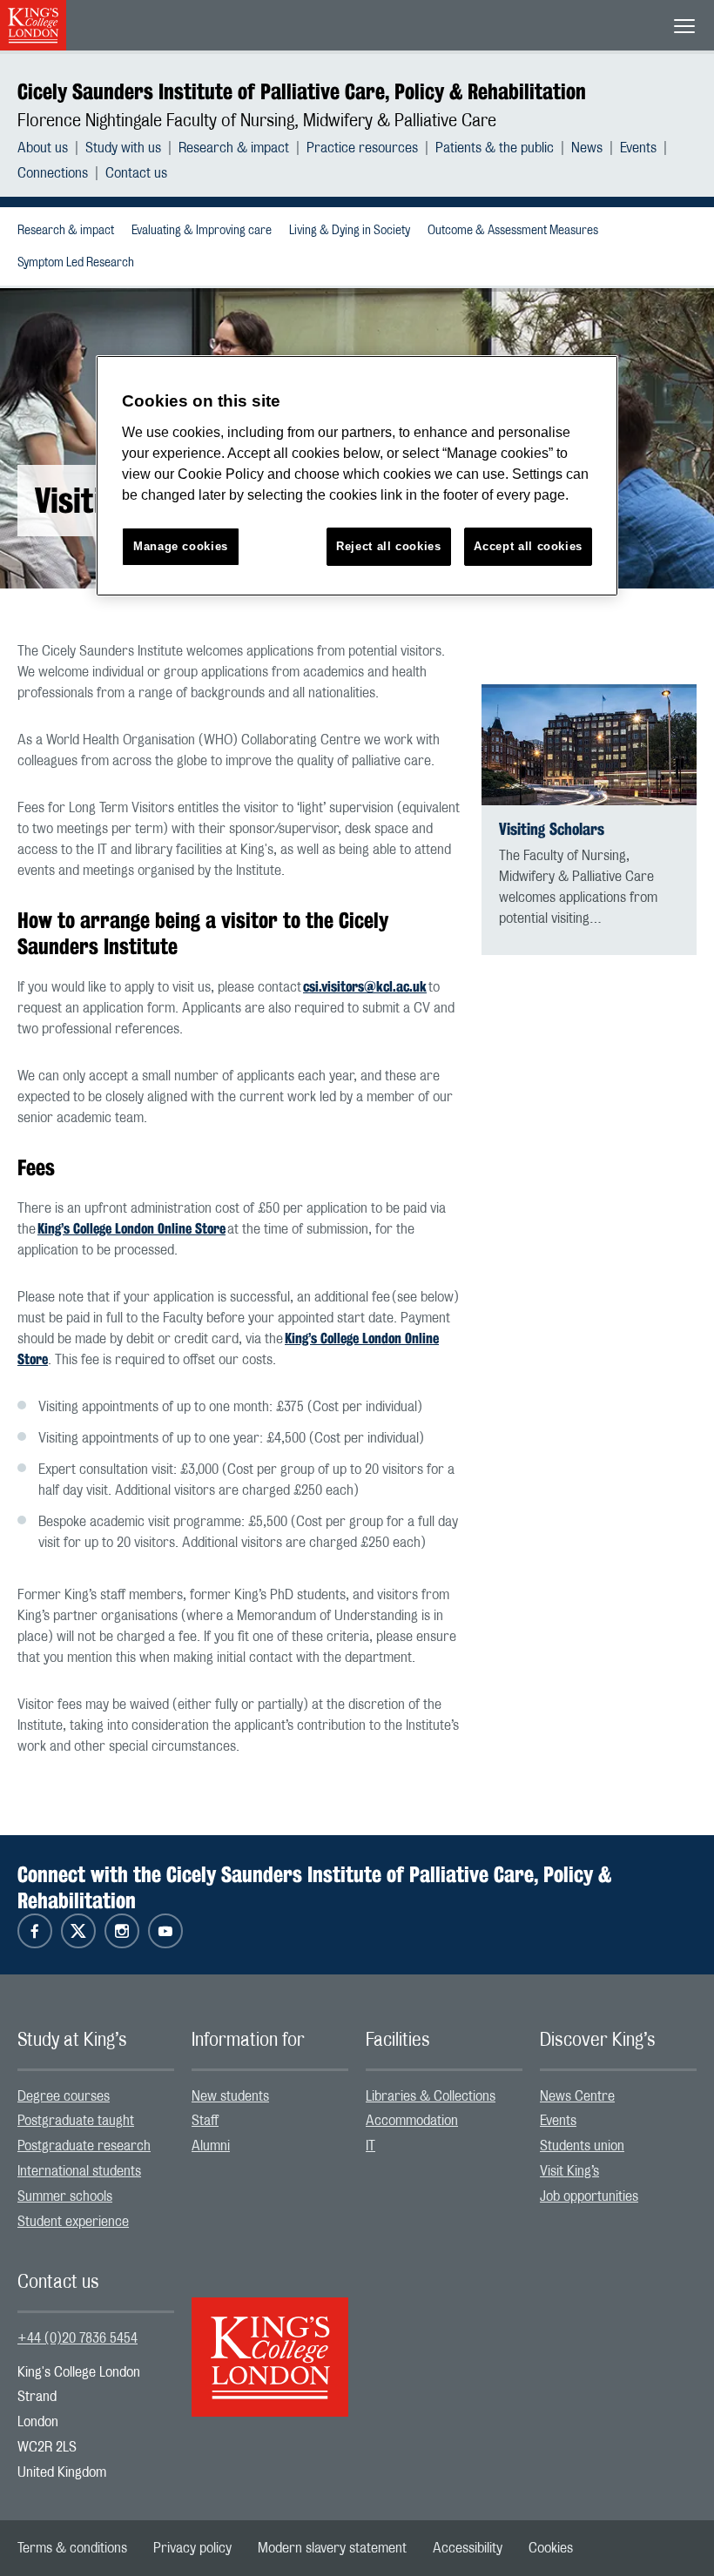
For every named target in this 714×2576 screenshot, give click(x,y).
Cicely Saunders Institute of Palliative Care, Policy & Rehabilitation (302, 91)
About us (43, 148)
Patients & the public (495, 148)
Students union (582, 2146)
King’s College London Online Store (131, 1229)
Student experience (73, 2222)
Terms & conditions (72, 2548)
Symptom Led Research (76, 263)
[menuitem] (51, 148)
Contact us (136, 173)
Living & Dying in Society (350, 231)
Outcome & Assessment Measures (513, 231)
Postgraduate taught (76, 2121)
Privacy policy (192, 2548)
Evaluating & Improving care (202, 231)
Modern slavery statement (332, 2548)
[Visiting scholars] (589, 745)
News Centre (577, 2096)
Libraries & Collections (431, 2096)
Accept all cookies (528, 546)
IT (370, 2146)
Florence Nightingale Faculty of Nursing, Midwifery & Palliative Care (257, 121)
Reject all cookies (389, 546)
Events (638, 148)
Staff (205, 2121)
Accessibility (468, 2548)
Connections (53, 173)
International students (79, 2171)
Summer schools (65, 2196)
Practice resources (362, 148)
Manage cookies (181, 546)
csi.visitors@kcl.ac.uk (365, 987)
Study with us (123, 148)
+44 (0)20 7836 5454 (77, 2338)
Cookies (551, 2548)
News (587, 148)
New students (230, 2096)
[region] (357, 476)
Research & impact (234, 148)
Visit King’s (569, 2171)
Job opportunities (589, 2196)
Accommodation (412, 2121)
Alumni (211, 2146)
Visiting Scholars (552, 829)
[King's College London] (270, 2342)
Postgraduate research (84, 2146)
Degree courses (64, 2096)
